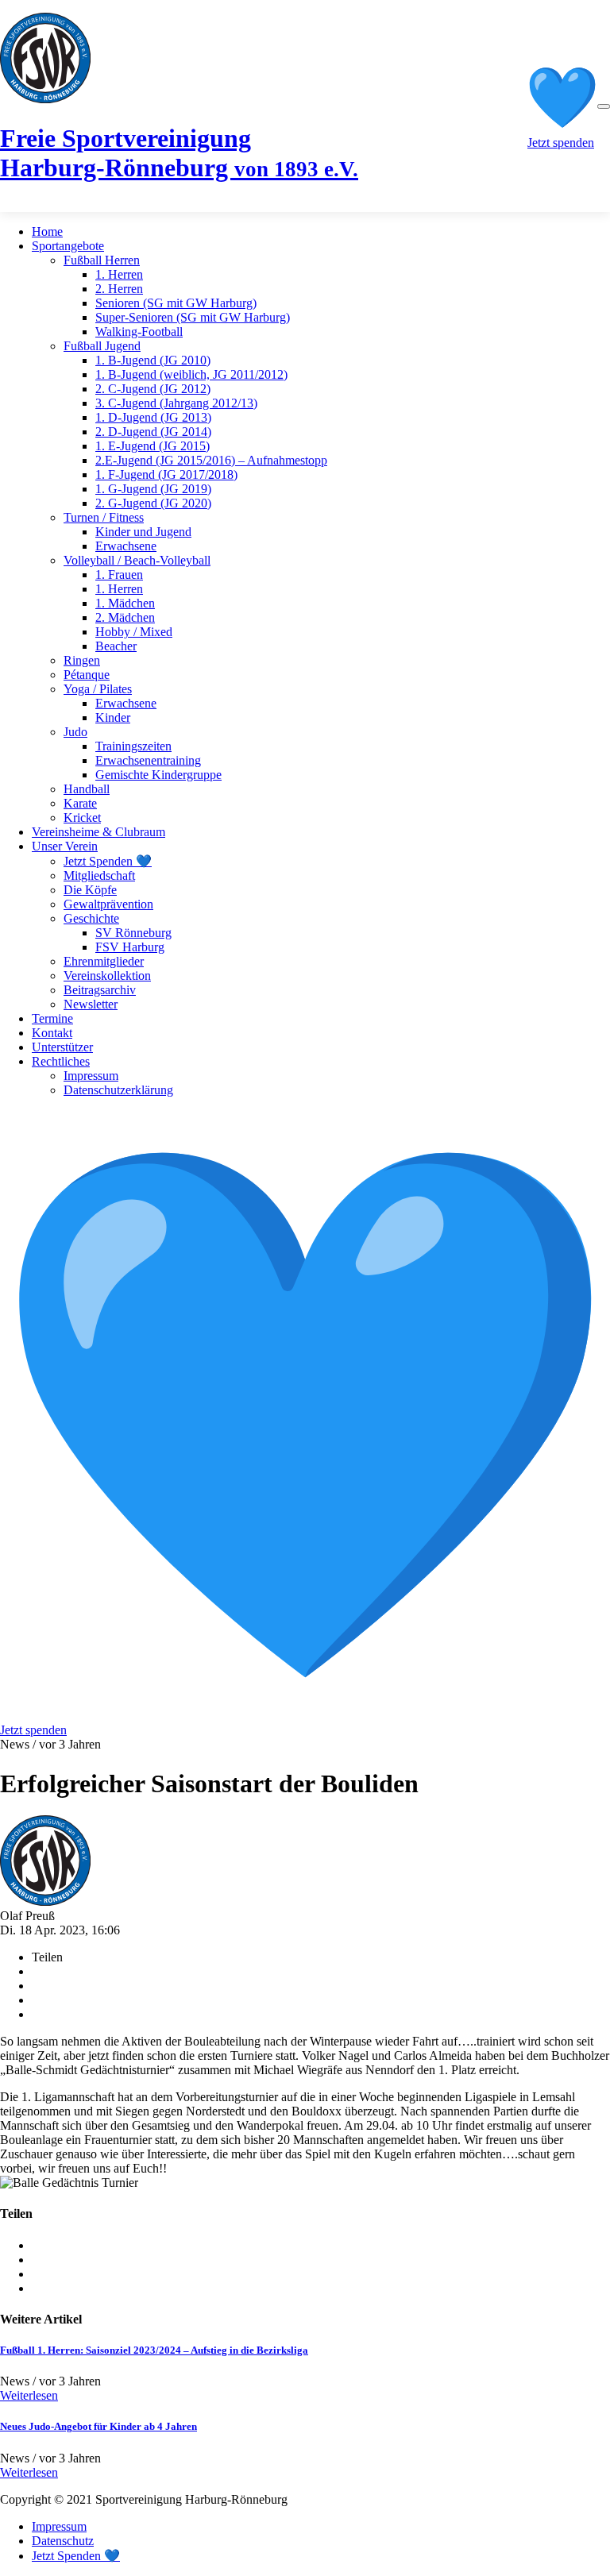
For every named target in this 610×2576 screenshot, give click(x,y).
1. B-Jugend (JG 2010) (153, 360)
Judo (75, 732)
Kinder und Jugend (143, 532)
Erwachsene (126, 546)
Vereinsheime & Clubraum (98, 832)
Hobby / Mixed (134, 632)
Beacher (116, 646)
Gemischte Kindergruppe (158, 775)
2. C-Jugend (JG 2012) (153, 389)
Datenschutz (63, 2541)
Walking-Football (139, 332)
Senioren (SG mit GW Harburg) (176, 303)
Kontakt (52, 1033)
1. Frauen (119, 575)
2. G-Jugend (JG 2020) (153, 503)
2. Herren (119, 289)
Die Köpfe (90, 890)
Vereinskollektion (107, 976)
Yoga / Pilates (98, 689)
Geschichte (91, 918)
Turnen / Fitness (104, 517)
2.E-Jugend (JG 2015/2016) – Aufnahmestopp (211, 460)
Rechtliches (61, 1061)
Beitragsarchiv (100, 990)
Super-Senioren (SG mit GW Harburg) (193, 317)
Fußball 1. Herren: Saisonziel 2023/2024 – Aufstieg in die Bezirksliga (154, 2350)
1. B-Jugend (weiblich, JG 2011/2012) (191, 374)
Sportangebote (68, 246)
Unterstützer (62, 1047)
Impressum (91, 1076)
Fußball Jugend (102, 346)
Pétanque (87, 675)
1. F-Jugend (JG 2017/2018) (166, 474)
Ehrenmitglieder (104, 961)
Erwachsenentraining (148, 760)
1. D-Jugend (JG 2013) (153, 417)
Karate (80, 803)
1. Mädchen (125, 603)
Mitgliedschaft (99, 875)
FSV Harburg (130, 947)
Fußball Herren (102, 260)
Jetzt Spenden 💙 (108, 861)
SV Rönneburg (133, 933)
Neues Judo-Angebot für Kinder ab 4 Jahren (98, 2426)
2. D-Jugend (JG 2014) (153, 432)
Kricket (82, 818)
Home (47, 231)
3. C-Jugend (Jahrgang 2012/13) (176, 403)
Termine (52, 1018)
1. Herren (119, 274)
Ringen (82, 660)
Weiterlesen (29, 2395)
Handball (87, 789)
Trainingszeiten (133, 746)
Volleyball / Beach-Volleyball (137, 560)
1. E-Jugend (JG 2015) (152, 446)
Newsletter (91, 1004)
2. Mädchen (125, 617)
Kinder (113, 717)
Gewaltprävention (108, 904)
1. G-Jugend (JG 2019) (153, 489)
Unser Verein (65, 846)
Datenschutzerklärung (118, 1090)
